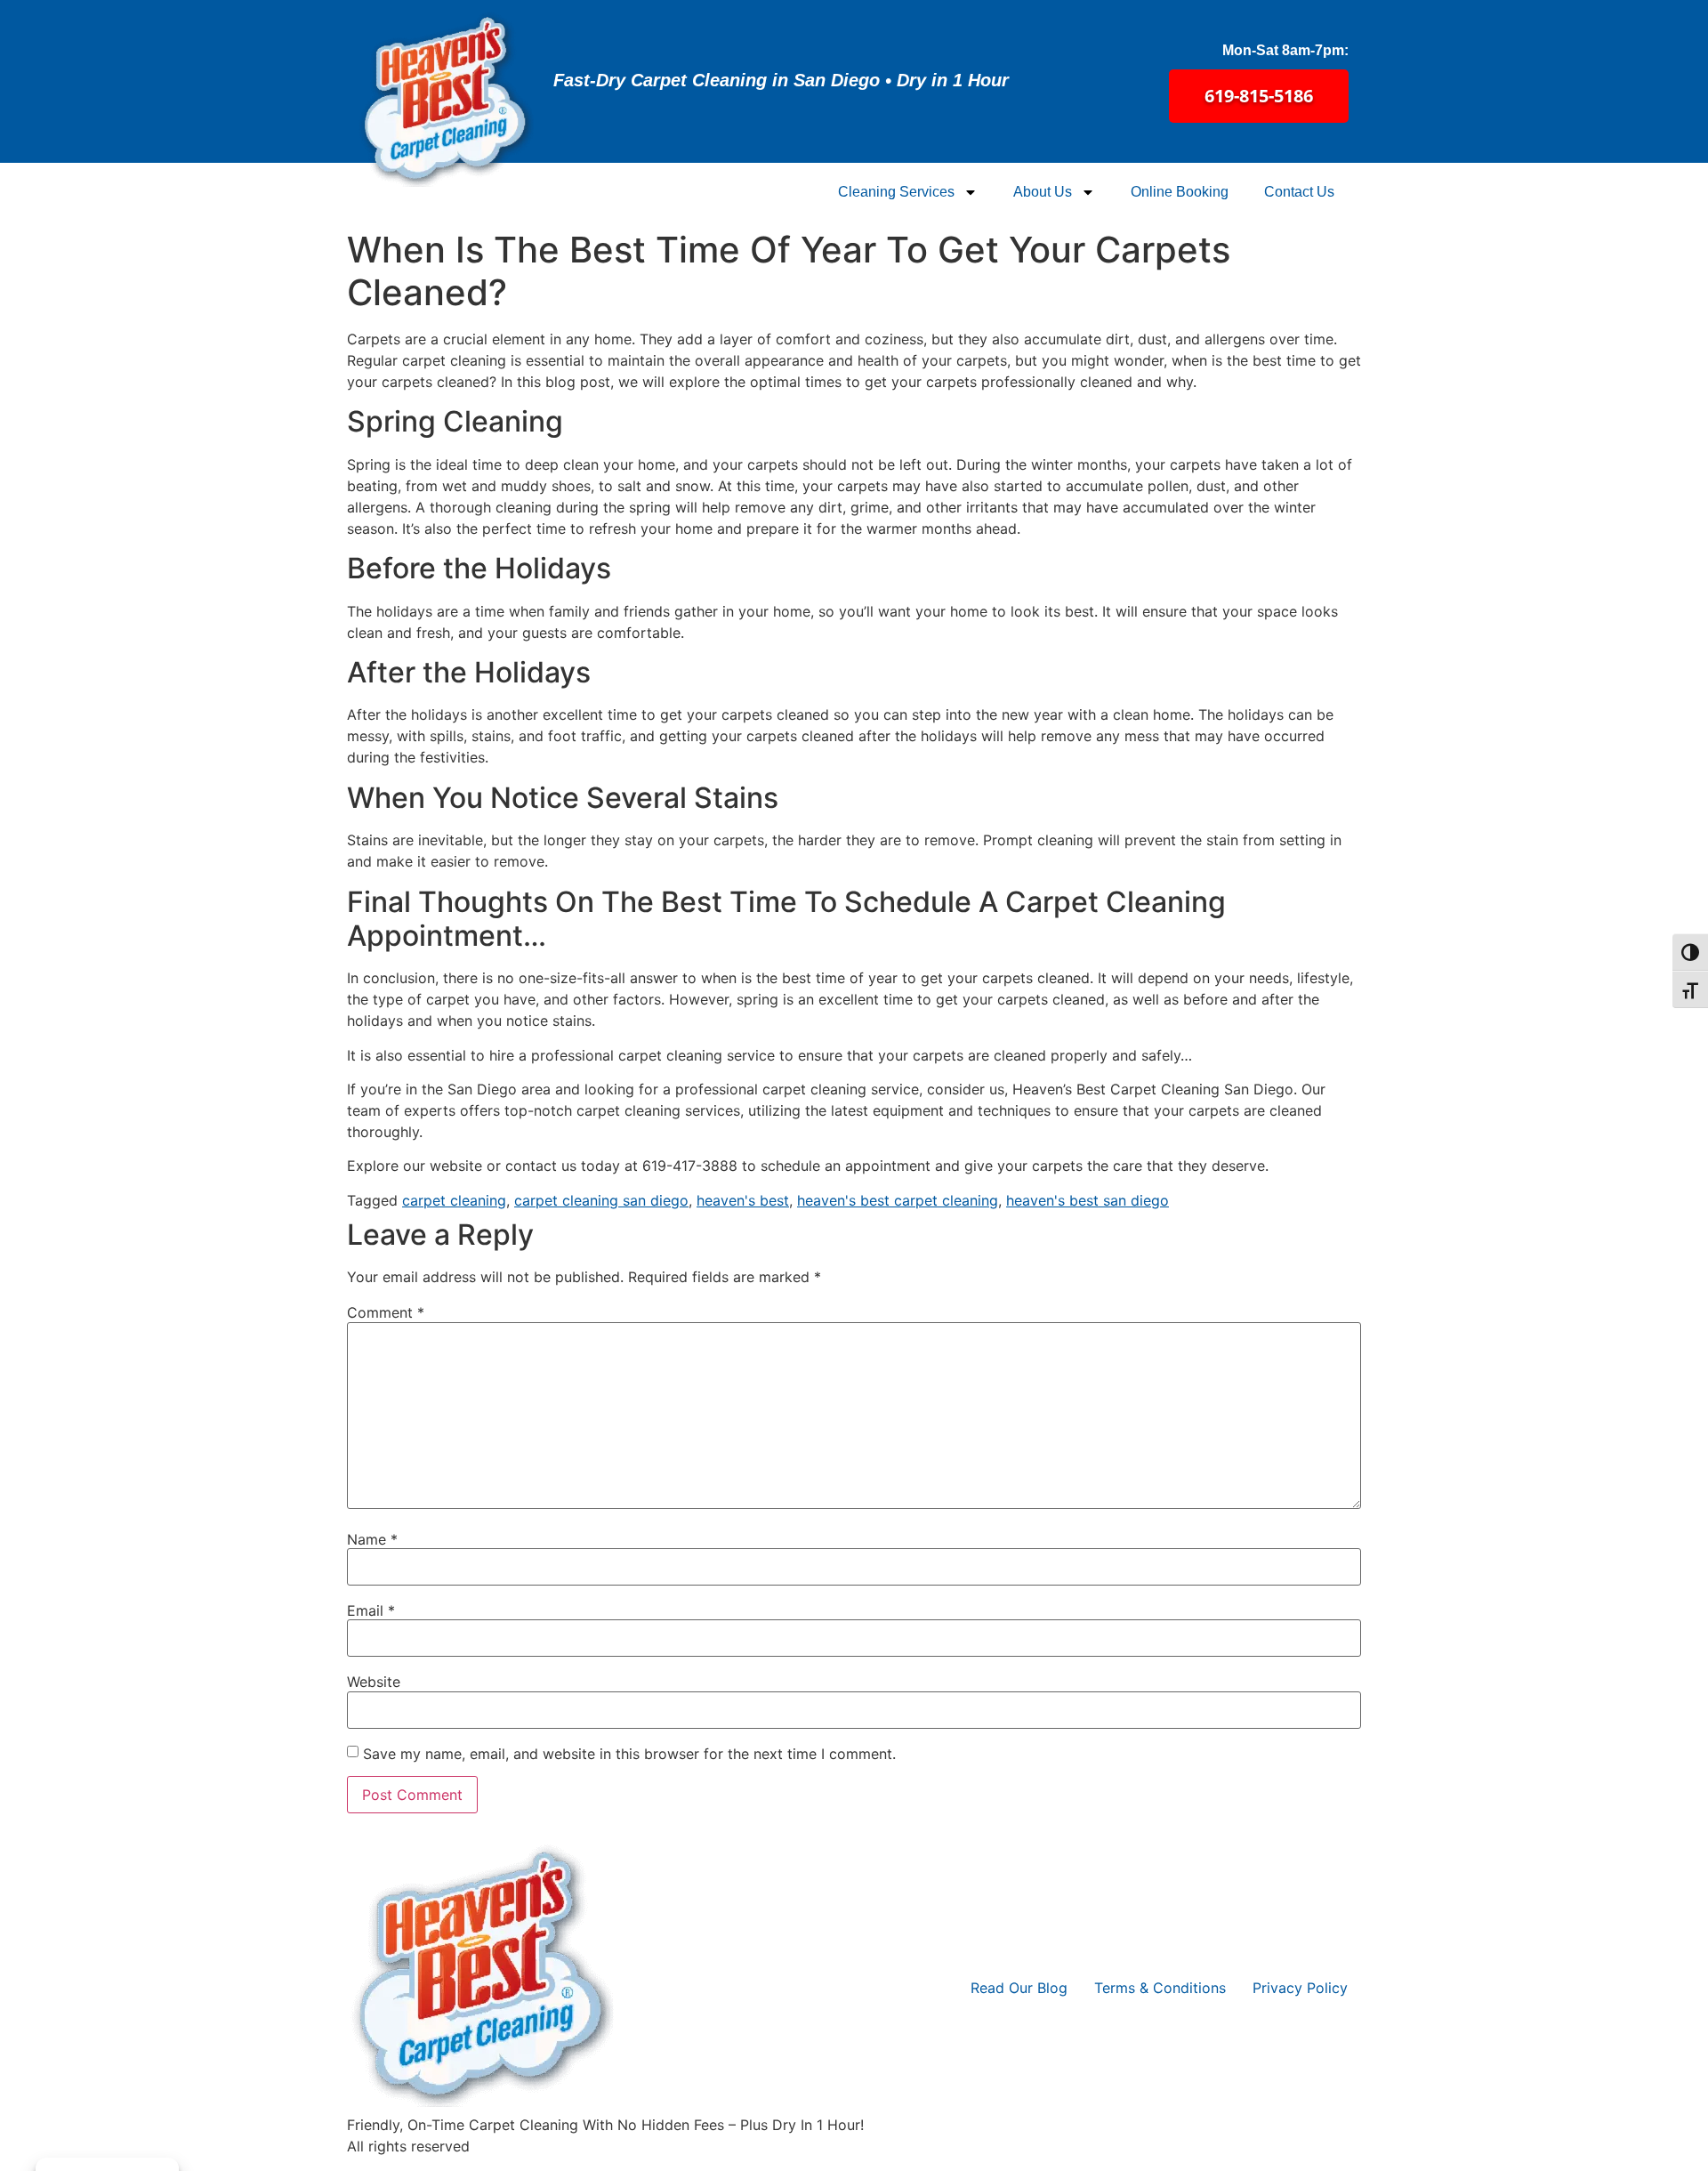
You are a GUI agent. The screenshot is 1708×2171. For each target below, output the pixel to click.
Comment (386, 1312)
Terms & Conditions (1160, 1988)
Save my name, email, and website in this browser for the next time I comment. (629, 1754)
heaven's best (743, 1200)
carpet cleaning (454, 1200)
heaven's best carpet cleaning (898, 1200)
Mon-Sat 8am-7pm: (1285, 50)
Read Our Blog (1019, 1988)
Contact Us (1299, 192)
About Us (1043, 192)
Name (372, 1539)
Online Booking (1180, 192)
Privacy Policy (1300, 1988)
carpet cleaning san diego (601, 1200)
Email (371, 1610)
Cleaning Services (896, 192)
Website (374, 1682)
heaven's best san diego (1088, 1200)
